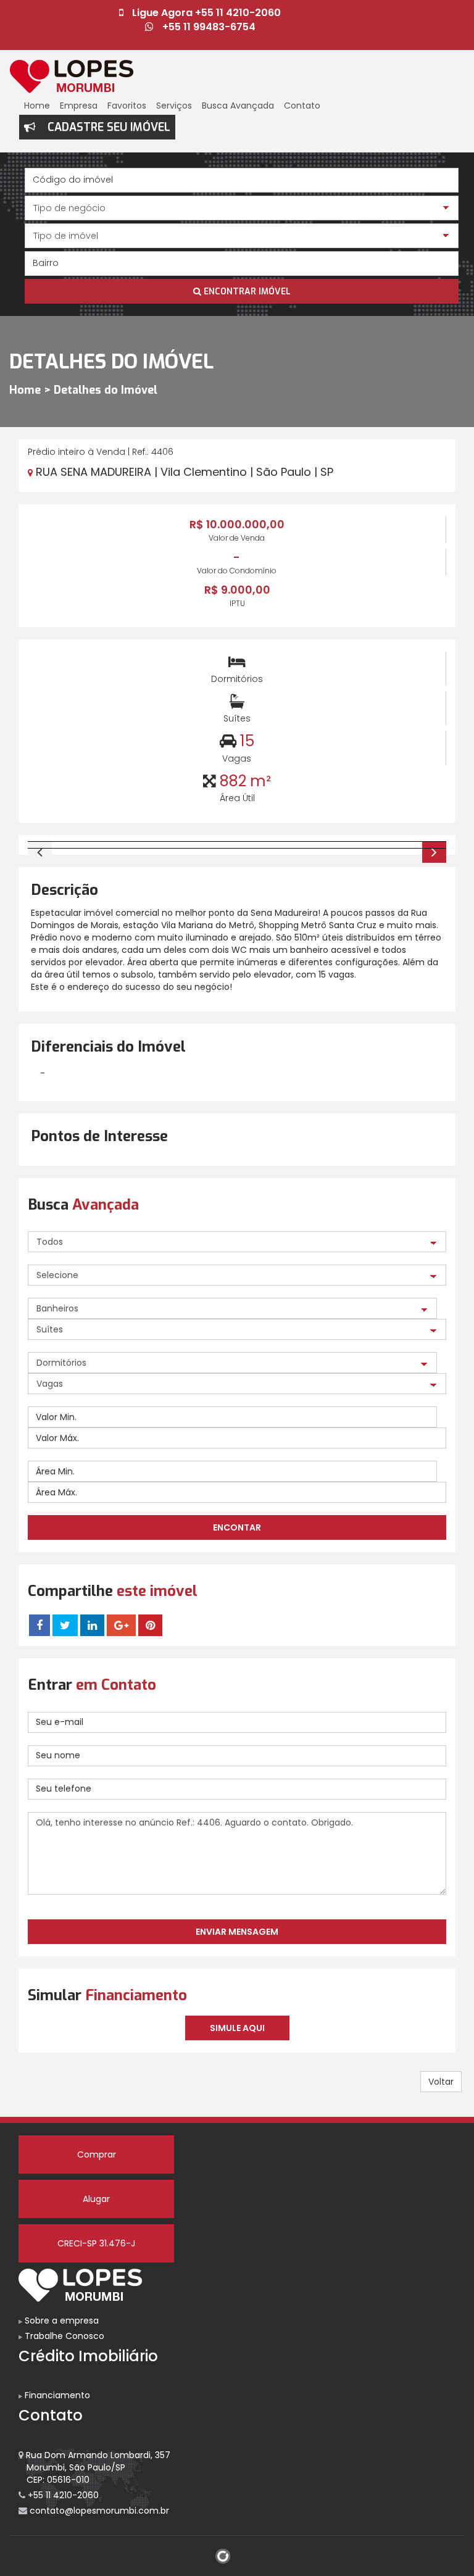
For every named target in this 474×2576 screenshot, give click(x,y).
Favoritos (127, 106)
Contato (302, 106)
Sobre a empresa (60, 2320)
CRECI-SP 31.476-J (96, 2243)
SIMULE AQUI (237, 2028)
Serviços (174, 106)
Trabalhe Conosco (63, 2336)
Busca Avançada (238, 106)
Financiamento (56, 2395)
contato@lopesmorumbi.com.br (98, 2511)
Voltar (441, 2082)
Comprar (97, 2154)
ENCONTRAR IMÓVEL (246, 292)
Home (37, 106)
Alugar (96, 2199)
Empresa (79, 106)
